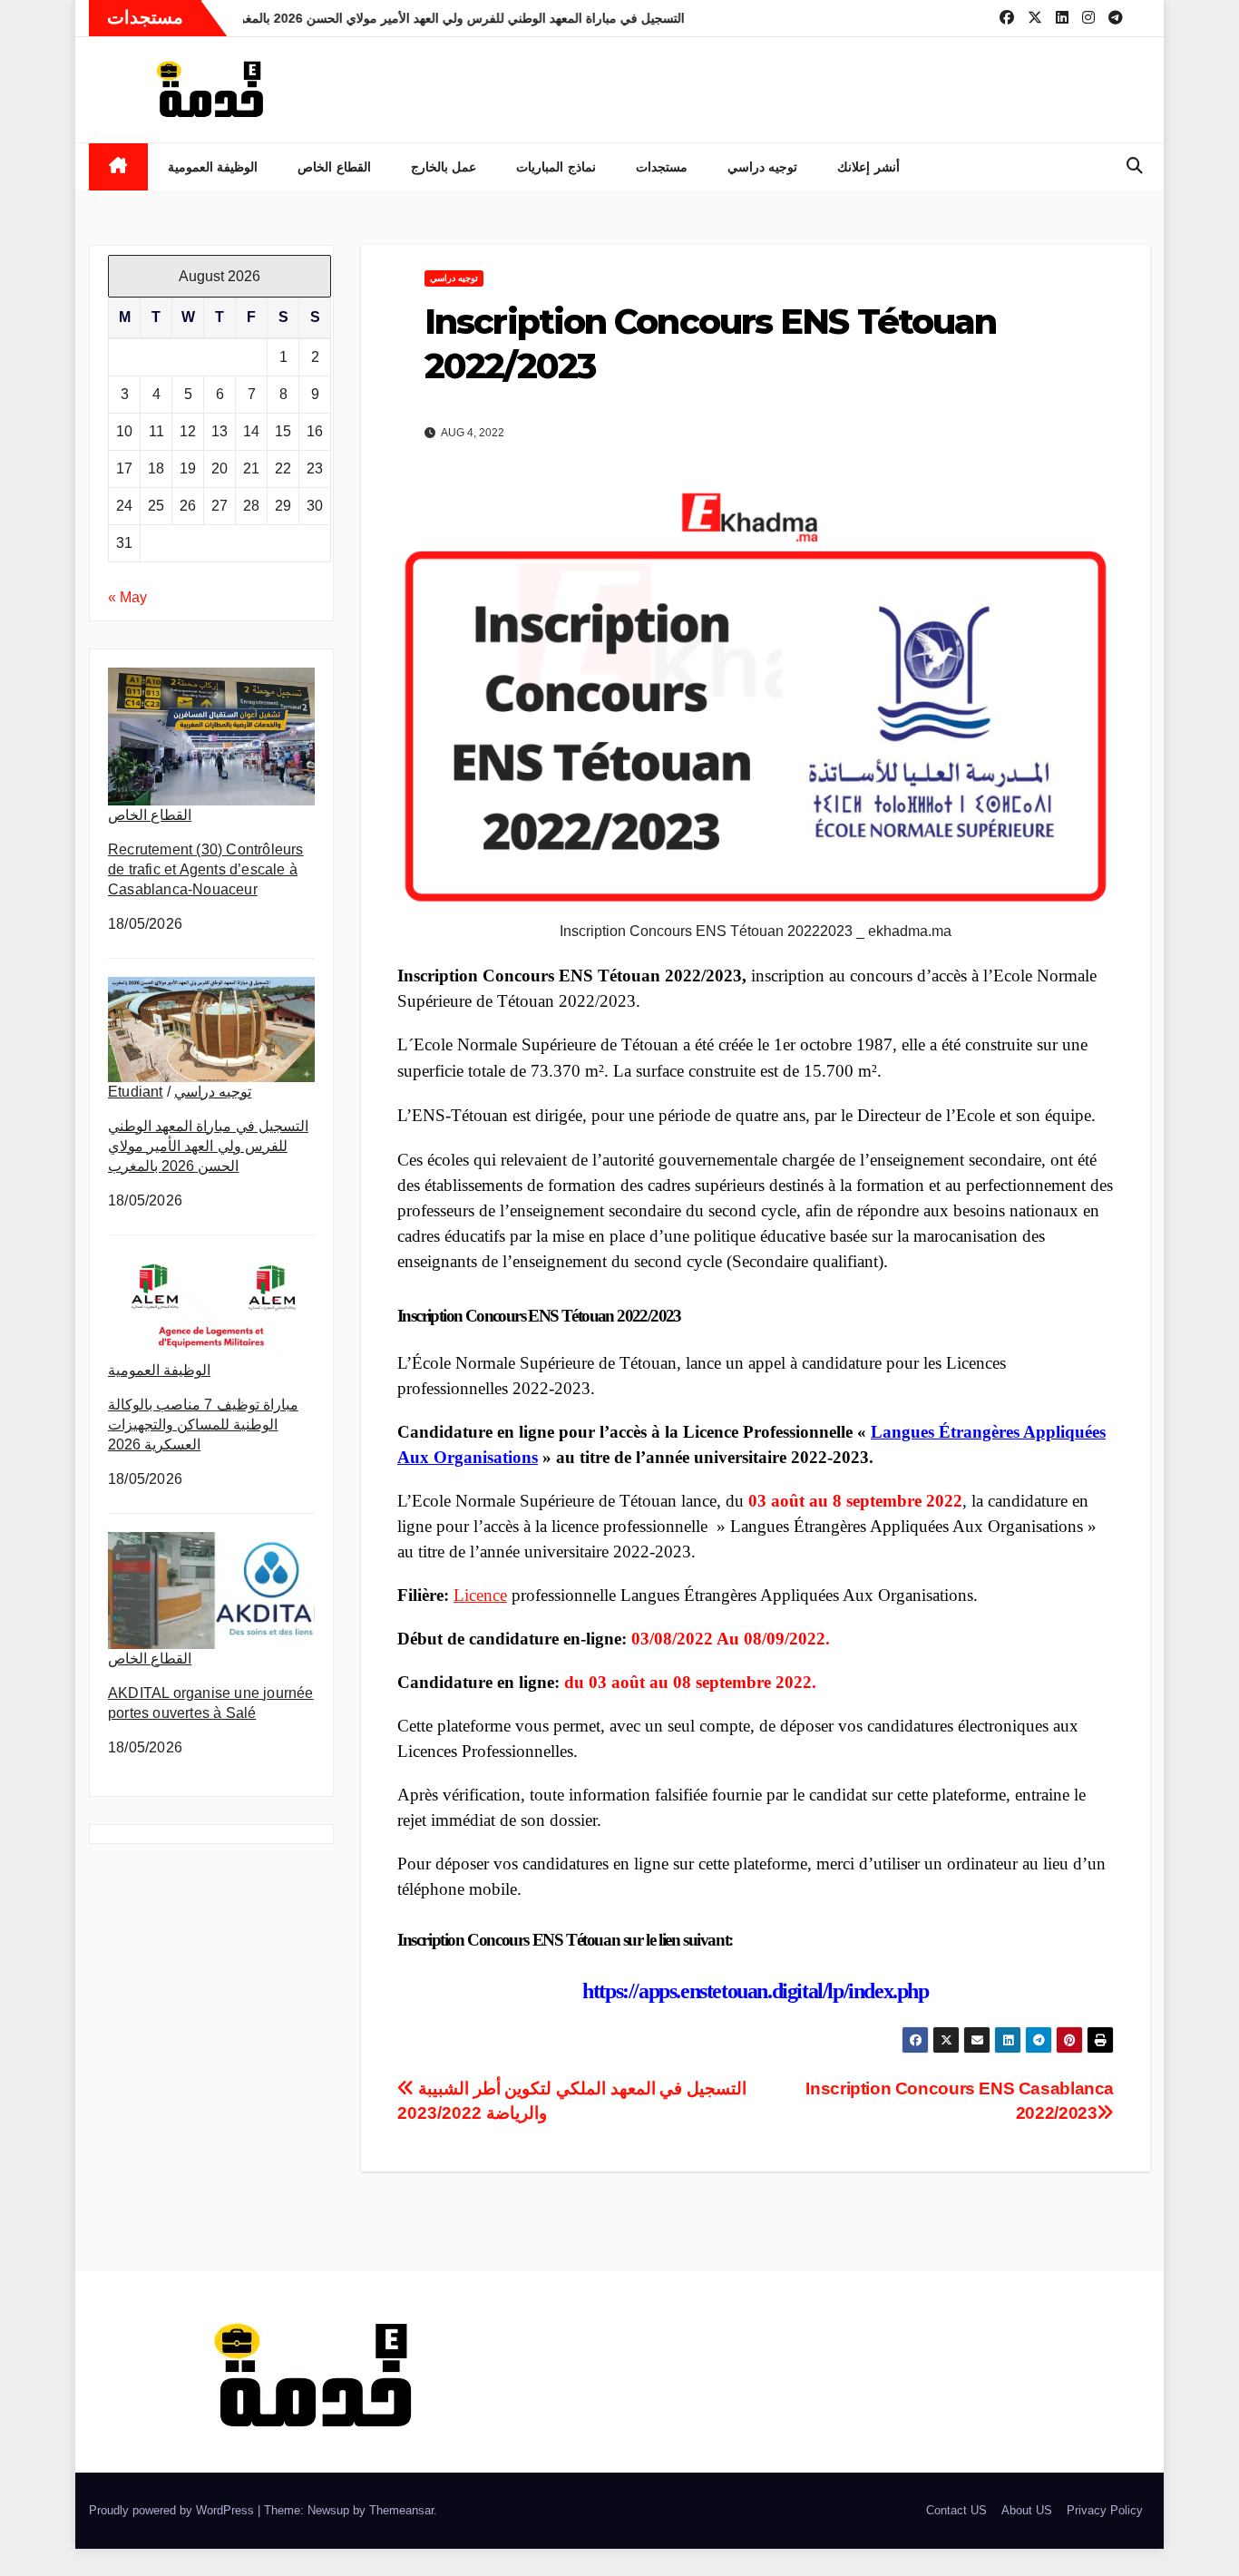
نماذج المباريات (556, 167)
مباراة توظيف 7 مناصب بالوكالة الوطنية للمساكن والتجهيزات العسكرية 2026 (203, 1425)
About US (1027, 2510)
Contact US (956, 2510)
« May (127, 597)
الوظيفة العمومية (213, 167)
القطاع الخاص (334, 167)
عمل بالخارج (444, 167)
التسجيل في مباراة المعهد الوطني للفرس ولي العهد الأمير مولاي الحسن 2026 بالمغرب (208, 1146)
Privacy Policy (1105, 2510)
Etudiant (136, 1092)
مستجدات (662, 167)
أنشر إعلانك (868, 167)
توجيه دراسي (763, 167)
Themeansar (401, 2510)
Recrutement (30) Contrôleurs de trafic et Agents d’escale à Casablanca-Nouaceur (206, 869)
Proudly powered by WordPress (173, 2510)
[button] (1135, 166)
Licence (480, 1595)
